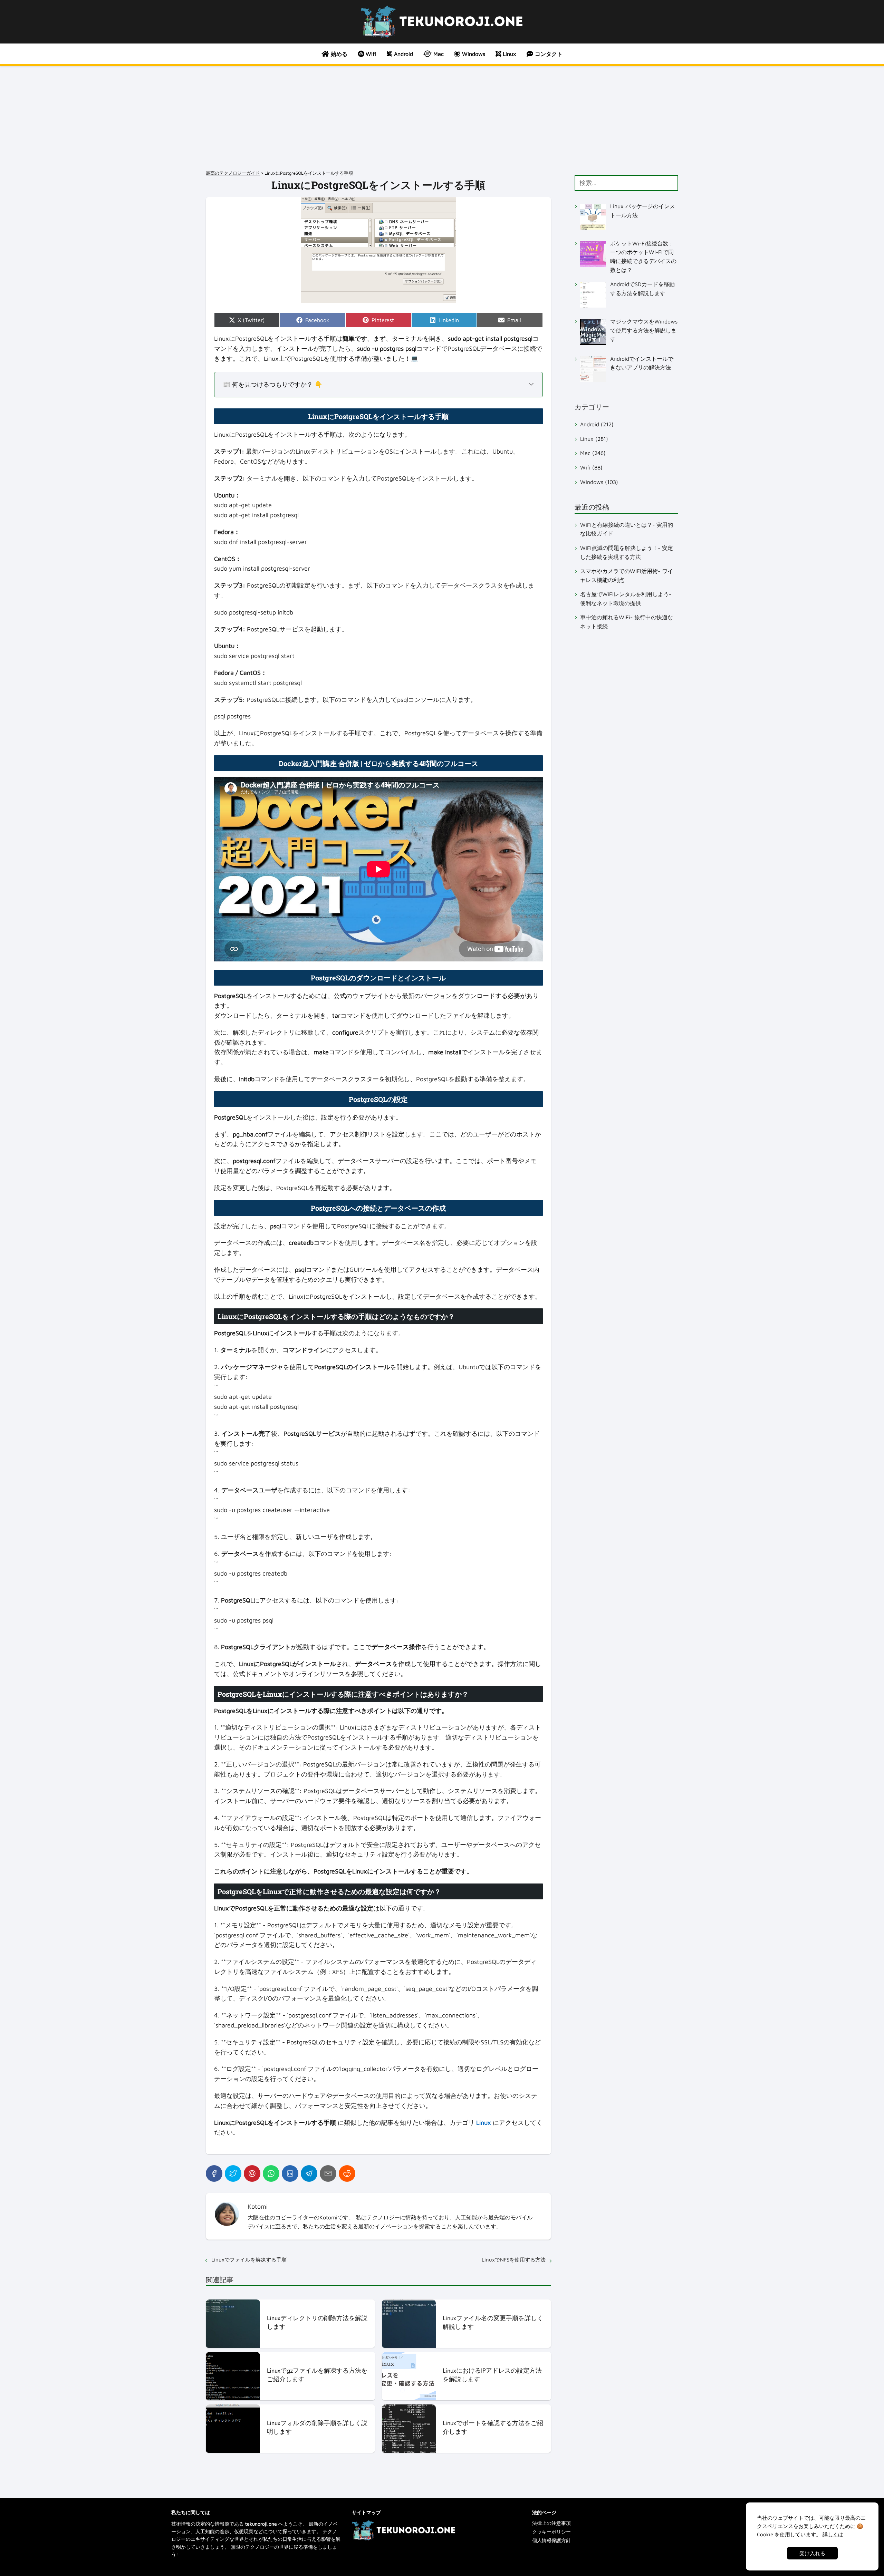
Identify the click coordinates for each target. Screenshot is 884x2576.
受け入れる (812, 2553)
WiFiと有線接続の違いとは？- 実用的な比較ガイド (627, 529)
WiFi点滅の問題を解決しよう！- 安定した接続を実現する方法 (627, 552)
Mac (585, 453)
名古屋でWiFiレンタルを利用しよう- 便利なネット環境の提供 (626, 599)
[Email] (328, 2173)
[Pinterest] (252, 2173)
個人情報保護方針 (551, 2540)
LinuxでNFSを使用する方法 (514, 2260)
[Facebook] (214, 2173)
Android (590, 424)
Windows (592, 482)
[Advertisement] (442, 118)
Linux (587, 439)
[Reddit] (347, 2173)
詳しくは (833, 2534)
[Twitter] (233, 2173)
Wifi (585, 467)
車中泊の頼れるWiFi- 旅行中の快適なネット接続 (627, 622)
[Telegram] (309, 2173)
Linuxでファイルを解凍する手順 (249, 2260)
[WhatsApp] (271, 2173)
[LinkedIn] (290, 2173)
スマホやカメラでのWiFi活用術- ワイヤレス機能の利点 (627, 575)
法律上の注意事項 (551, 2523)
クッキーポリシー (551, 2532)
